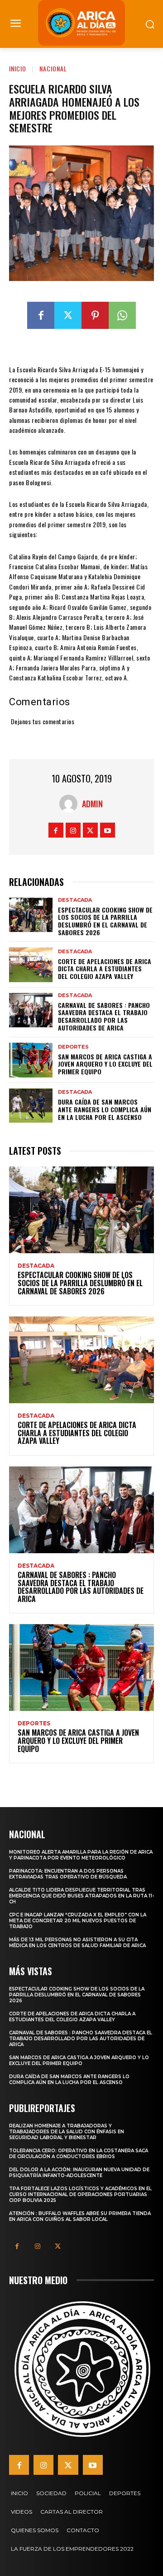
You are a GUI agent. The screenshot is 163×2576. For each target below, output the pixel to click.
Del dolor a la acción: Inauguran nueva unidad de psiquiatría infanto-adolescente (79, 2173)
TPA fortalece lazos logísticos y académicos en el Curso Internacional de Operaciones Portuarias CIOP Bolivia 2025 (80, 2194)
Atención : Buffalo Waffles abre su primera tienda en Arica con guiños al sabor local (80, 2216)
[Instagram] (73, 830)
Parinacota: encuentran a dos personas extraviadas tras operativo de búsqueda (68, 1874)
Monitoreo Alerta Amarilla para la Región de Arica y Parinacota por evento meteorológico (81, 1855)
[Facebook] (41, 315)
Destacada (75, 900)
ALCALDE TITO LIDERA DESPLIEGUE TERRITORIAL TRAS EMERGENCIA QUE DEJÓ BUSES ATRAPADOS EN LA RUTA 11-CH (81, 1896)
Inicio (18, 68)
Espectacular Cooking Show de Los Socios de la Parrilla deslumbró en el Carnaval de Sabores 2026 (105, 921)
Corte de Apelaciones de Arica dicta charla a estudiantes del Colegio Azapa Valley (105, 969)
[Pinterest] (95, 315)
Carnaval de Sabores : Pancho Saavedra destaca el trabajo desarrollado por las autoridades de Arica (104, 1016)
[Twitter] (68, 315)
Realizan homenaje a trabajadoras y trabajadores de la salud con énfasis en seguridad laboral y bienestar (67, 2132)
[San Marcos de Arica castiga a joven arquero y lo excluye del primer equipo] (31, 1060)
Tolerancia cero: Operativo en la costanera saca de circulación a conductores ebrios (79, 2154)
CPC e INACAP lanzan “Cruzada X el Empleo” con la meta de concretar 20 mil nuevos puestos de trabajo (78, 1921)
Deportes (73, 1047)
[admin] (71, 804)
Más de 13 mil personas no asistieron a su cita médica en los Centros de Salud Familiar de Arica (77, 1943)
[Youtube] (108, 830)
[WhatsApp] (122, 315)
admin (92, 804)
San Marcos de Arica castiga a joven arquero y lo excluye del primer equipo (105, 1064)
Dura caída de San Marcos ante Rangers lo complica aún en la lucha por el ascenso (105, 1109)
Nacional (53, 68)
